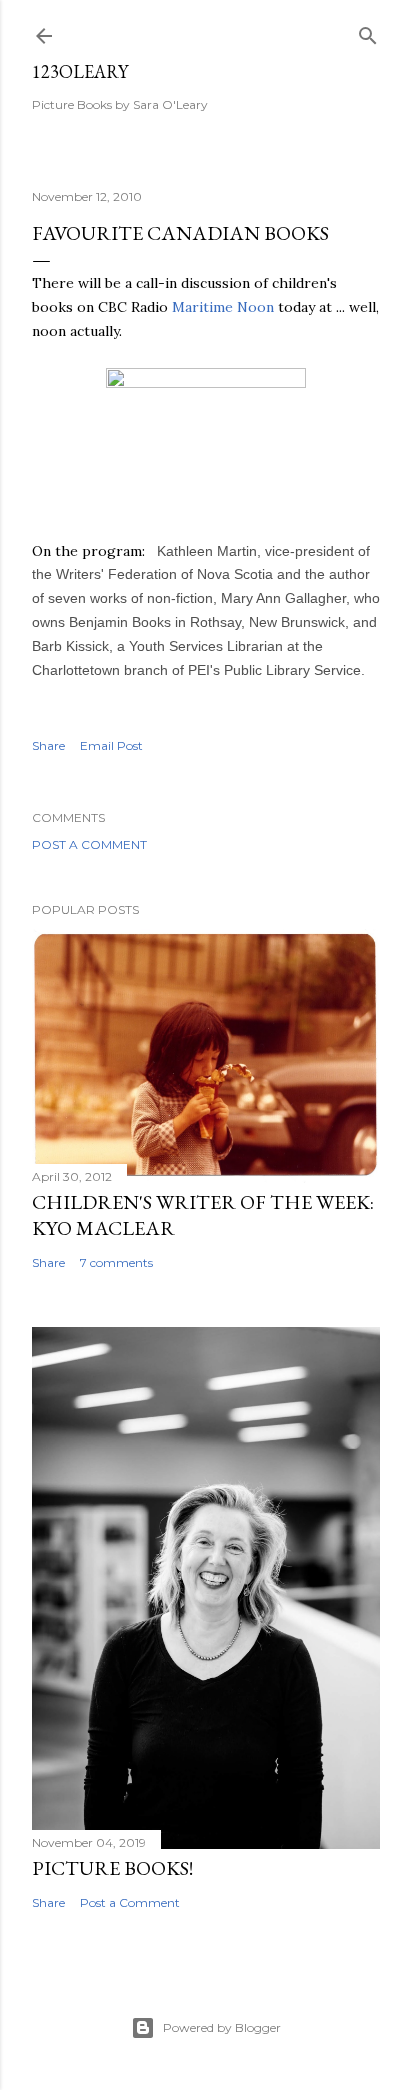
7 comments (116, 1262)
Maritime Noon (223, 307)
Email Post (111, 745)
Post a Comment (89, 844)
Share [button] (48, 745)
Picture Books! (112, 1868)
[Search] (368, 31)
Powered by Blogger (222, 2027)
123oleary (80, 71)
